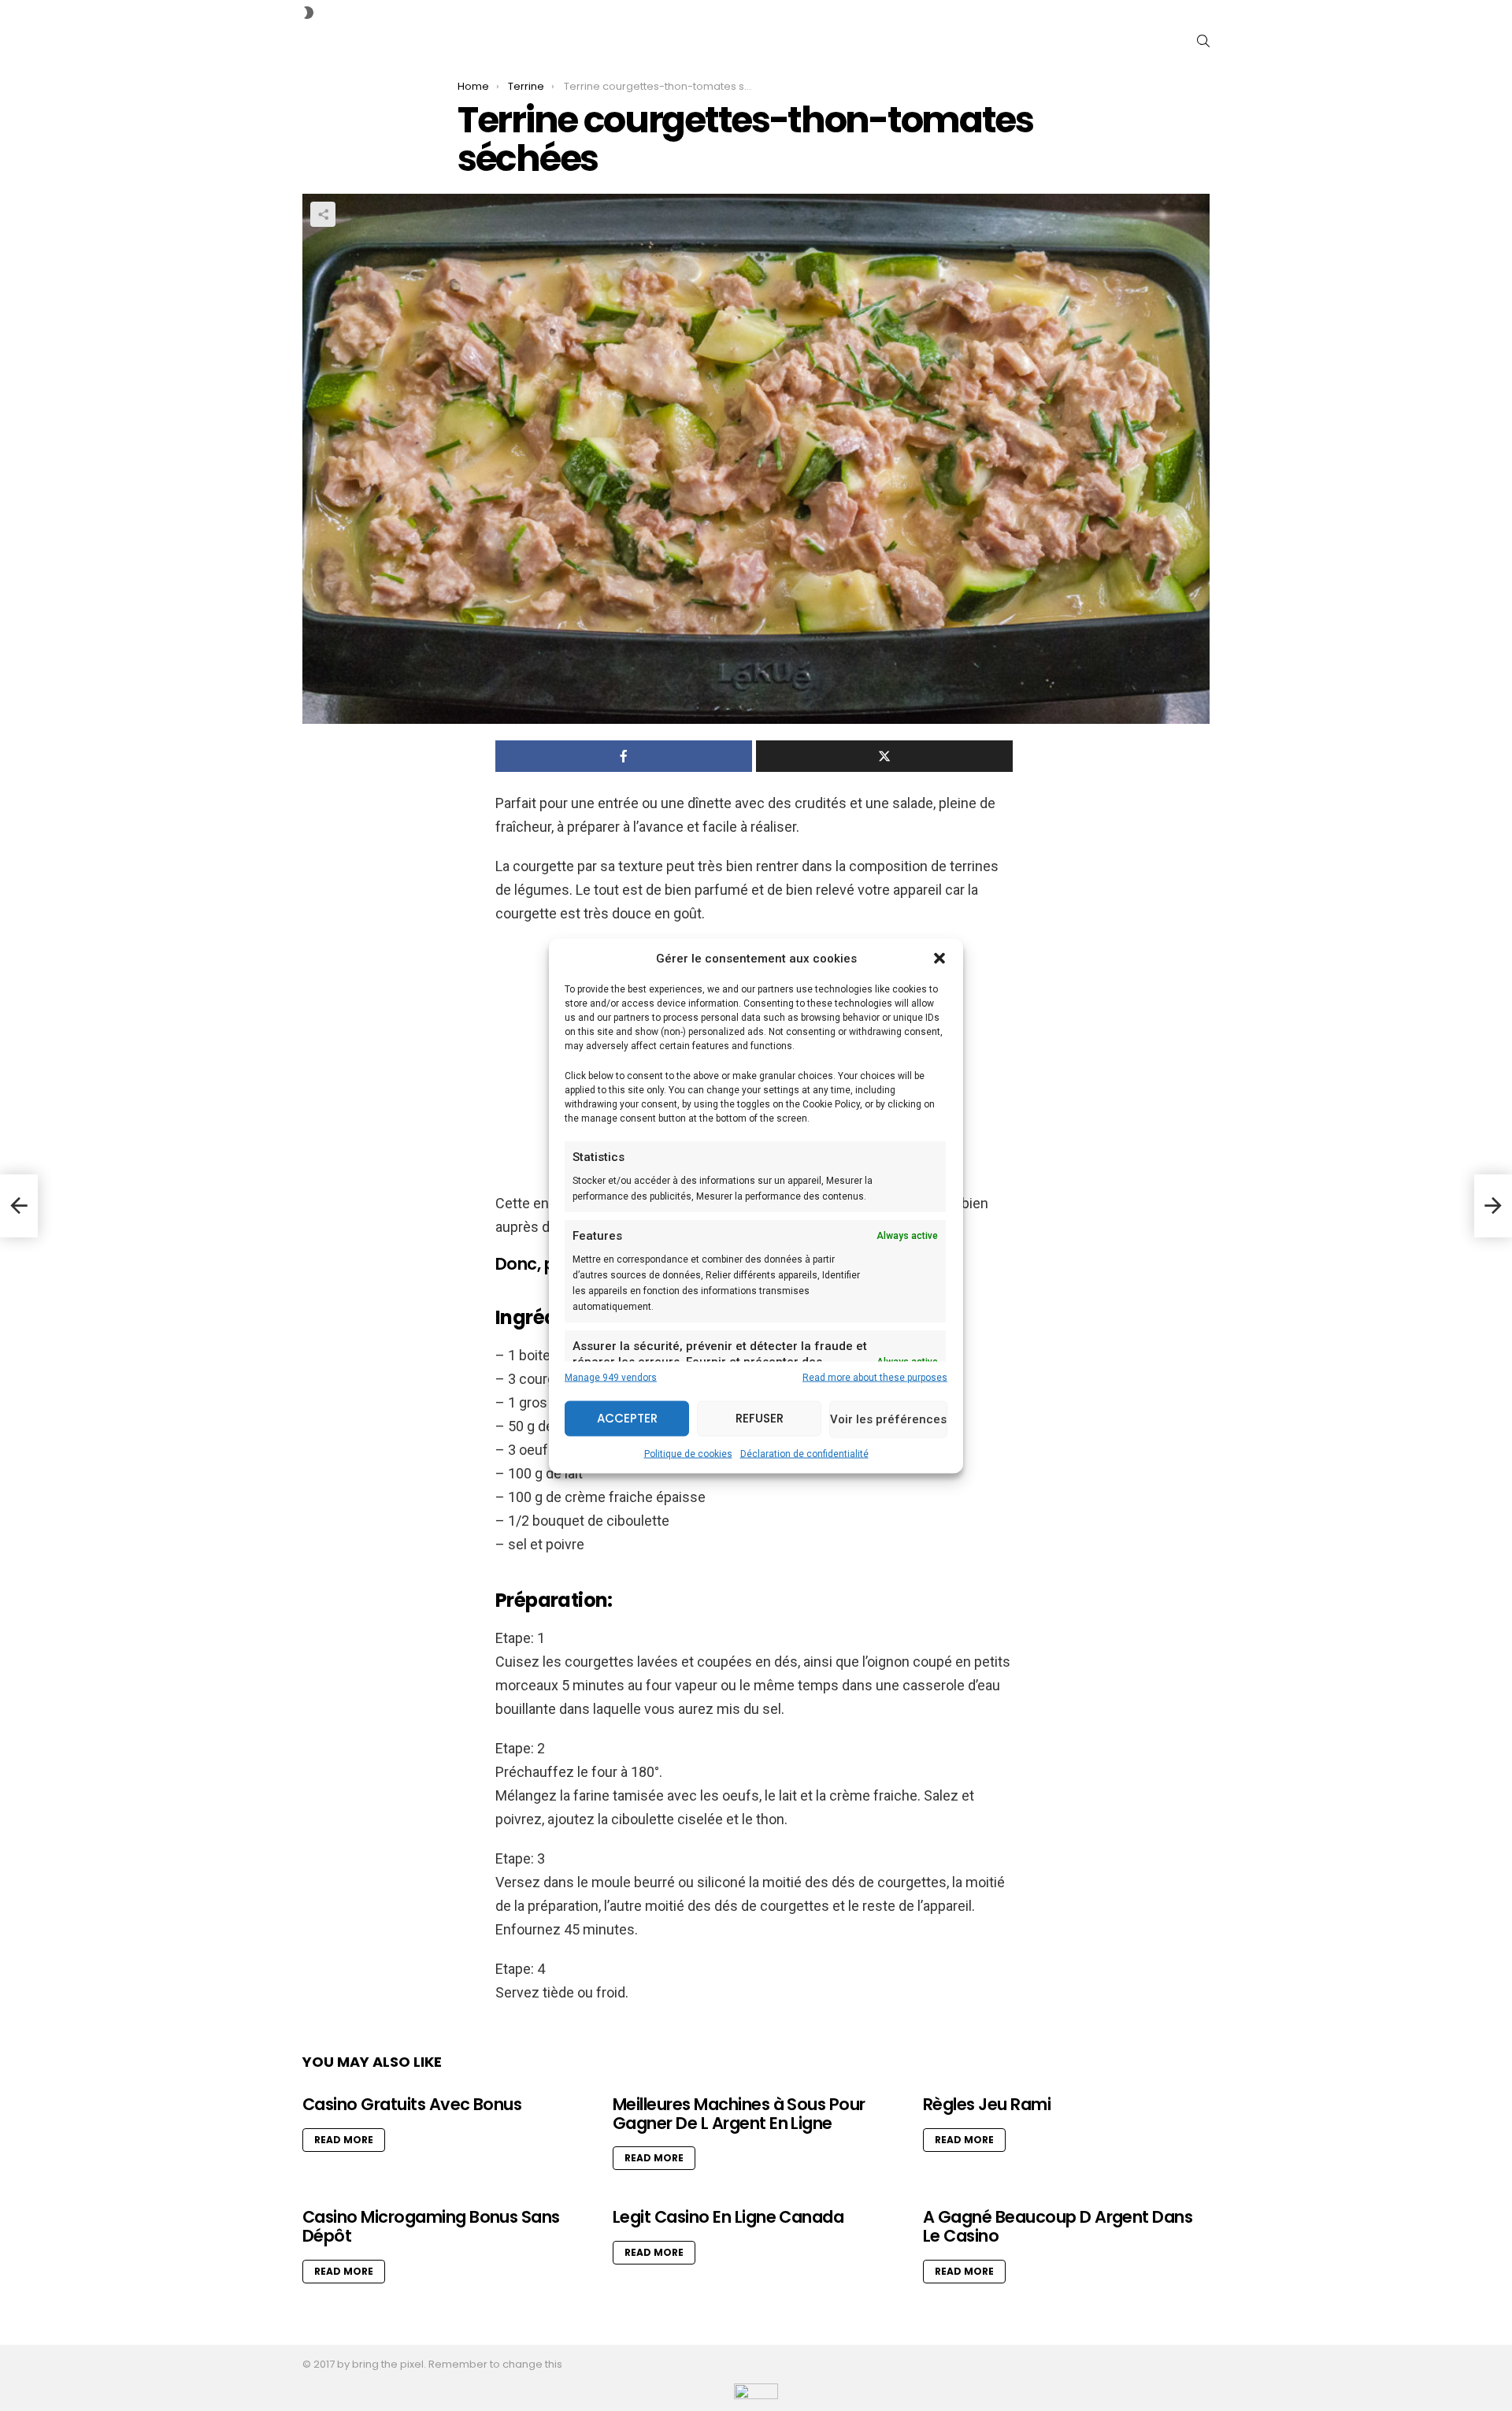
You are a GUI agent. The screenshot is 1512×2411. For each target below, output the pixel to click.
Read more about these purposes (875, 1377)
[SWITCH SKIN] (309, 13)
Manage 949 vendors (611, 1377)
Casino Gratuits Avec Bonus (412, 2104)
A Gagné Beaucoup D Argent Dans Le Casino (1058, 2226)
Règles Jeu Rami (987, 2104)
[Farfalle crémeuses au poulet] (19, 1206)
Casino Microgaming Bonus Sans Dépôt (431, 2226)
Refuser (760, 1418)
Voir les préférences (888, 1419)
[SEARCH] (1203, 41)
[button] (939, 958)
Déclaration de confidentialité (804, 1453)
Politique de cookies (688, 1453)
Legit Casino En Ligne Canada (728, 2217)
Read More (344, 2140)
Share (323, 214)
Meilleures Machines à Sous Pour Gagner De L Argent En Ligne (739, 2114)
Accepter (627, 1418)
